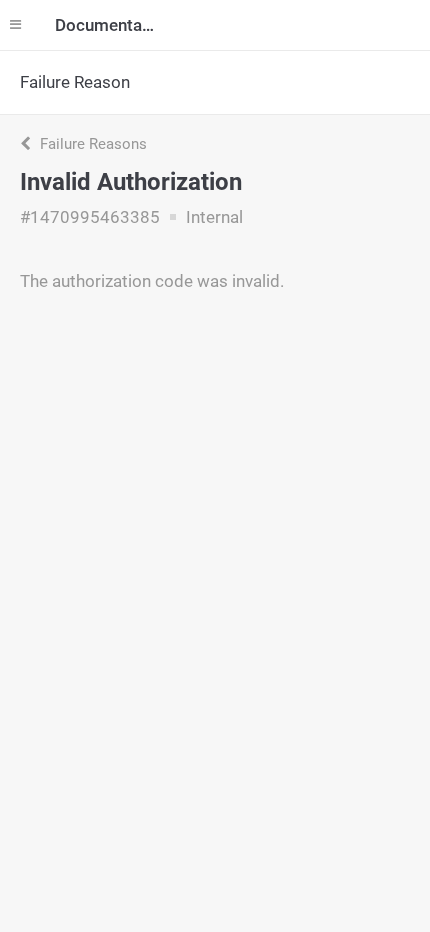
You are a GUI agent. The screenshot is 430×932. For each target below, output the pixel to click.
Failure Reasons (91, 144)
